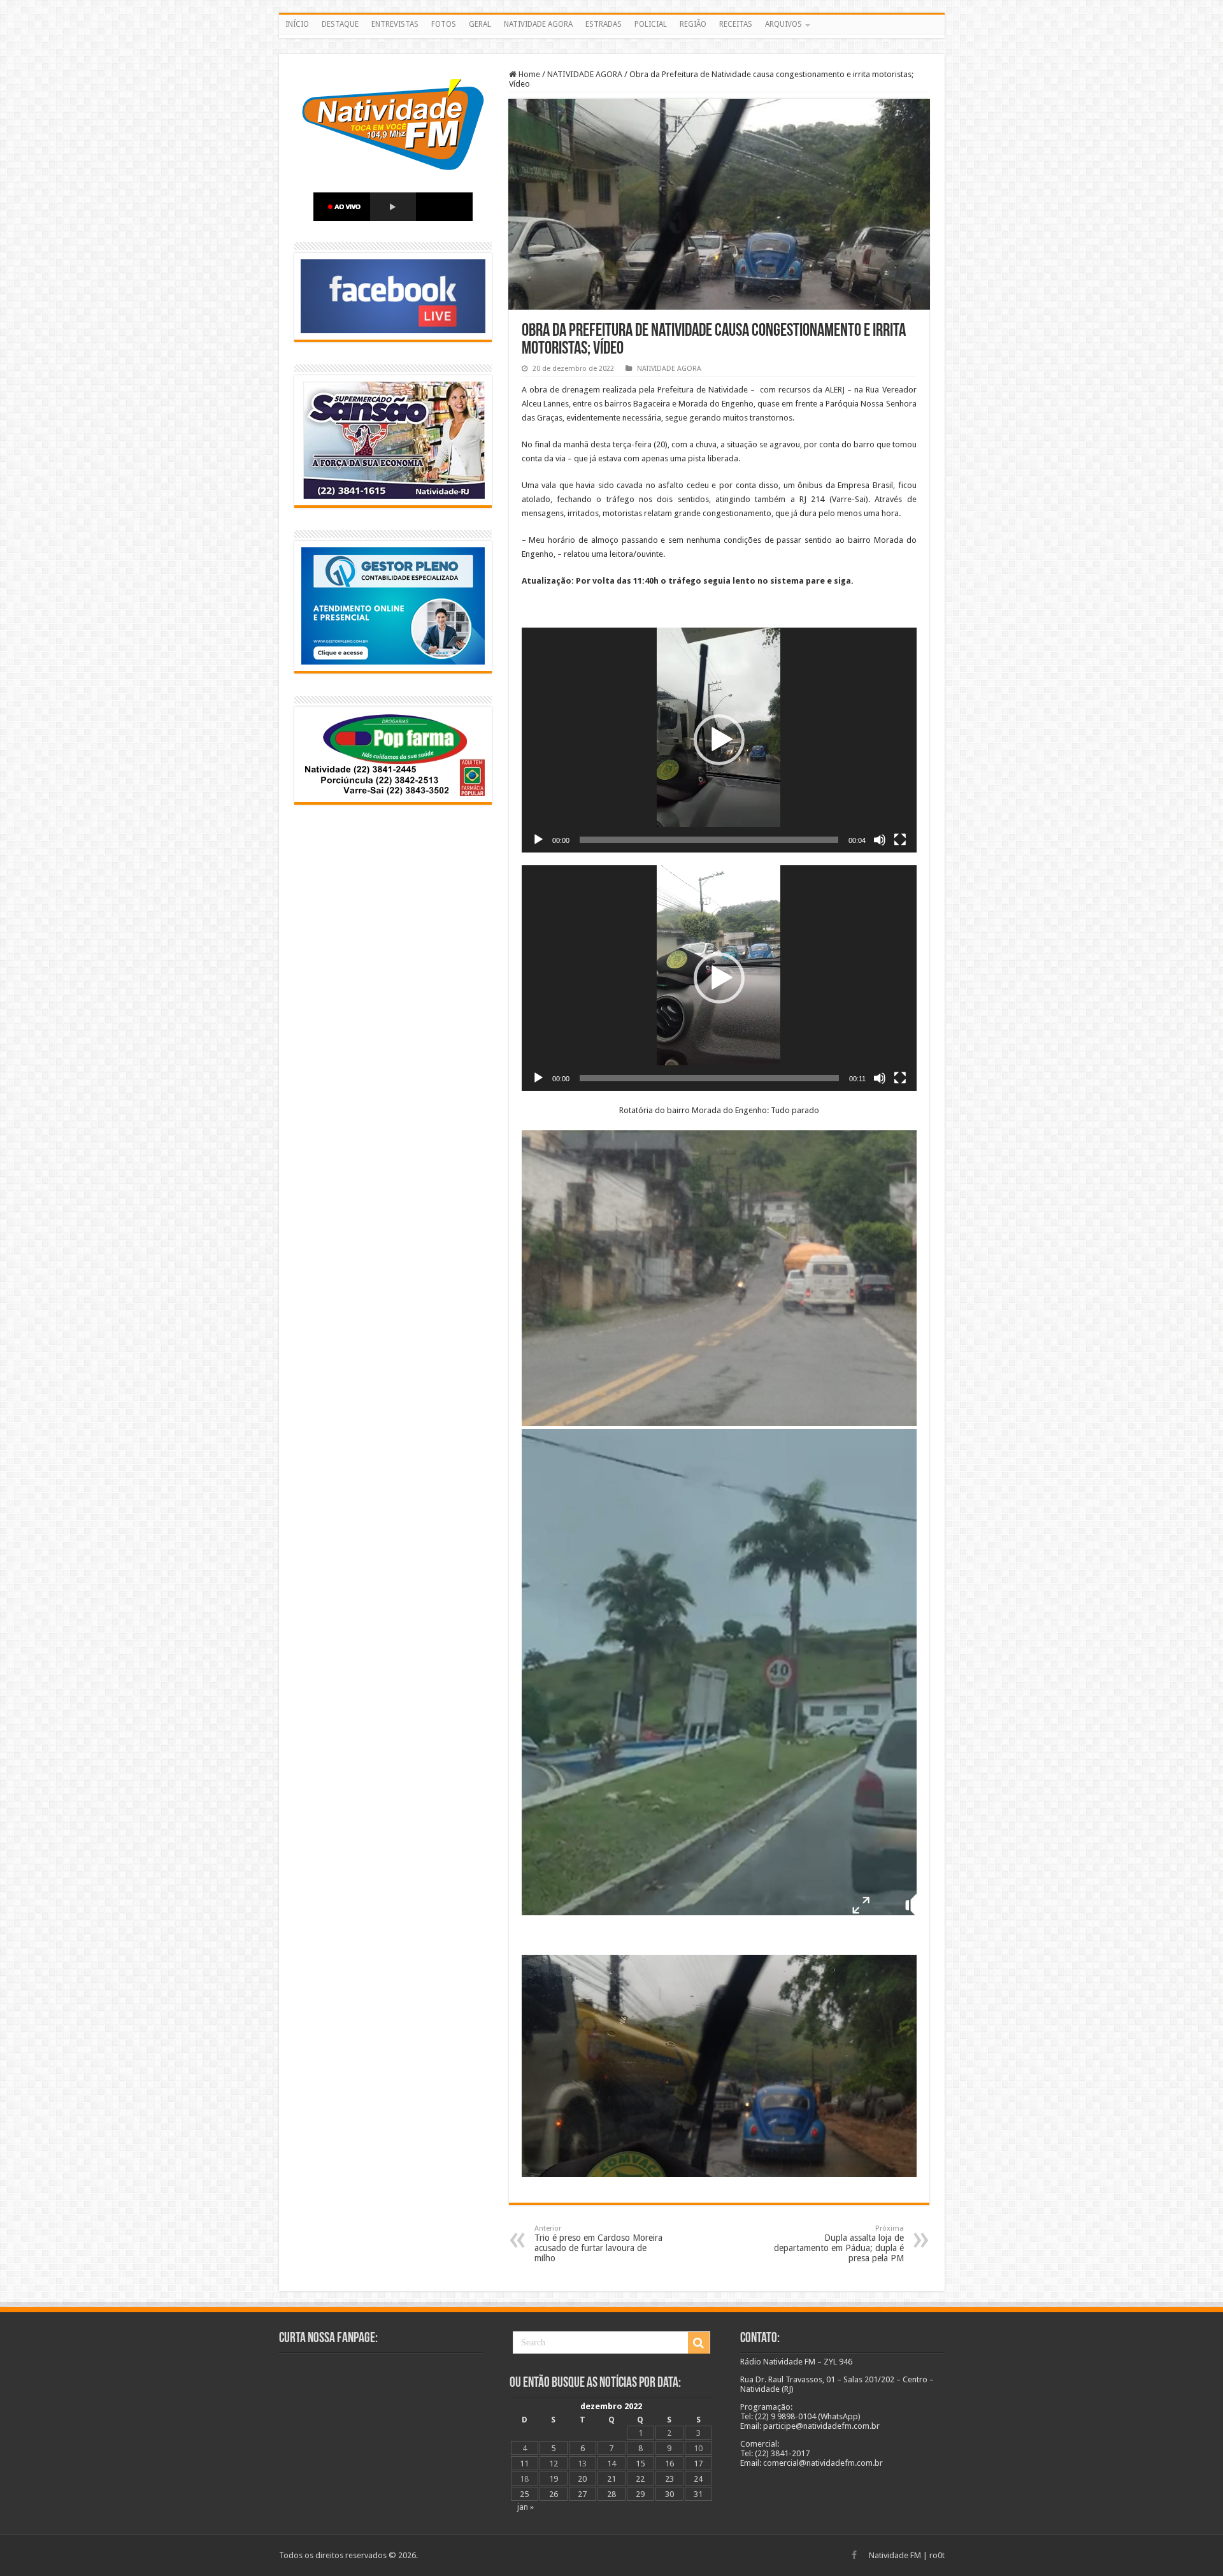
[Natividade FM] (612, 36)
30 (669, 2494)
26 (554, 2494)
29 (640, 2494)
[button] (719, 740)
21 (611, 2479)
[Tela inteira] (900, 840)
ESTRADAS (604, 24)
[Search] (699, 2343)
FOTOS (444, 24)
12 (554, 2464)
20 (582, 2479)
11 (524, 2464)
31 (698, 2494)
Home (528, 74)
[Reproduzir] (538, 840)
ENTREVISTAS (395, 24)
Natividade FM (895, 2555)
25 (524, 2494)
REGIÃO (693, 24)
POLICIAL (651, 24)
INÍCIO (297, 24)
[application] (719, 740)
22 (640, 2479)
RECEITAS (736, 24)
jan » (526, 2507)
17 (698, 2464)
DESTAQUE (340, 24)
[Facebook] (854, 2555)
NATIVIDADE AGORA (538, 24)
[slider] (709, 840)
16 (669, 2464)
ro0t (937, 2555)
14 (611, 2464)
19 (554, 2479)
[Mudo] (880, 840)
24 (698, 2479)
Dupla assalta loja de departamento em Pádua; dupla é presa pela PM (839, 2244)
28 (611, 2494)
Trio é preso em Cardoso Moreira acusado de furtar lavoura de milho (598, 2244)
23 (669, 2479)
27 (582, 2494)
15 (640, 2464)
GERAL (480, 24)
